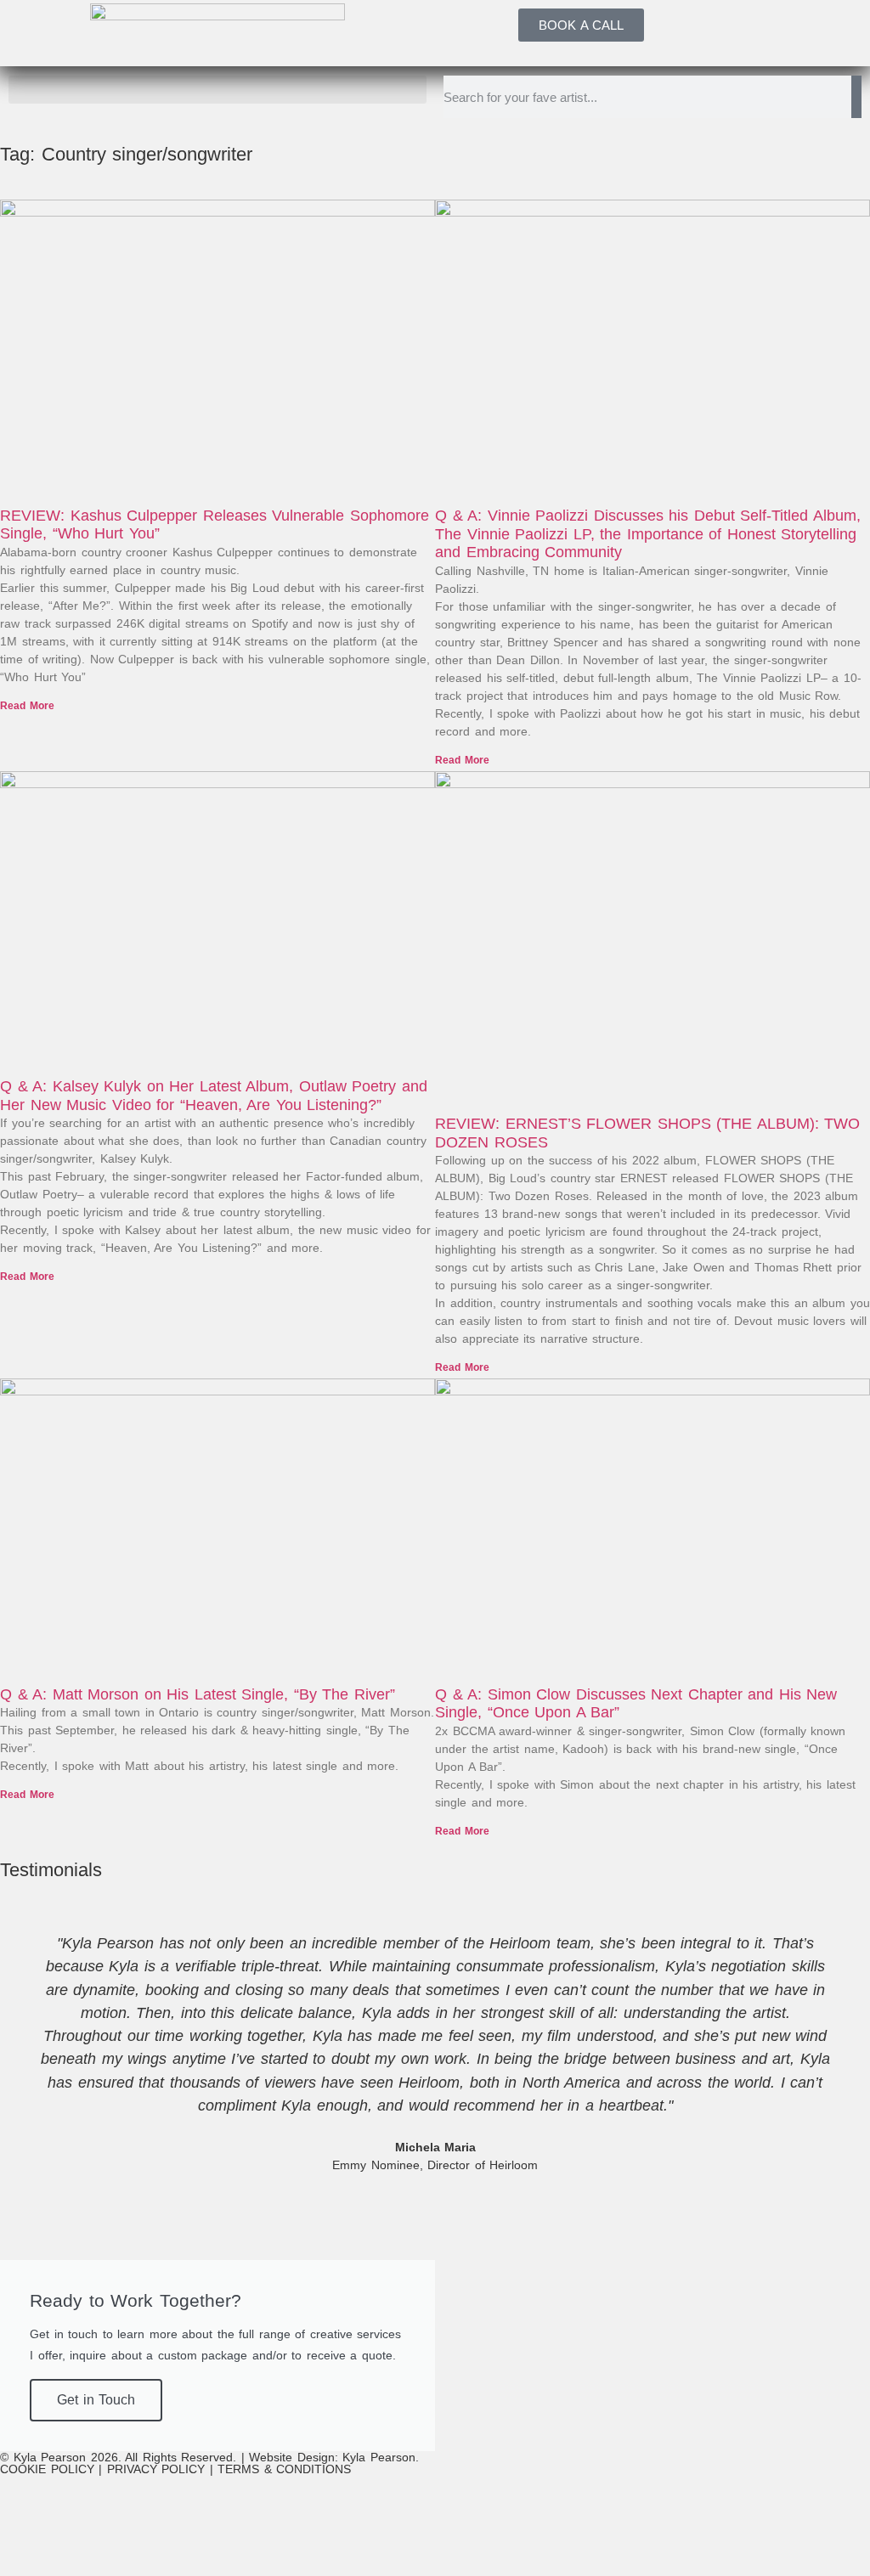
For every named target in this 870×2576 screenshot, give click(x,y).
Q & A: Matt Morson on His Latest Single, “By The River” (198, 1694)
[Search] (856, 97)
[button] (217, 90)
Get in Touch (96, 2400)
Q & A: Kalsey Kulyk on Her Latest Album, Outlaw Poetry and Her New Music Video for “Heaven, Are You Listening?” (214, 1096)
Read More (27, 706)
